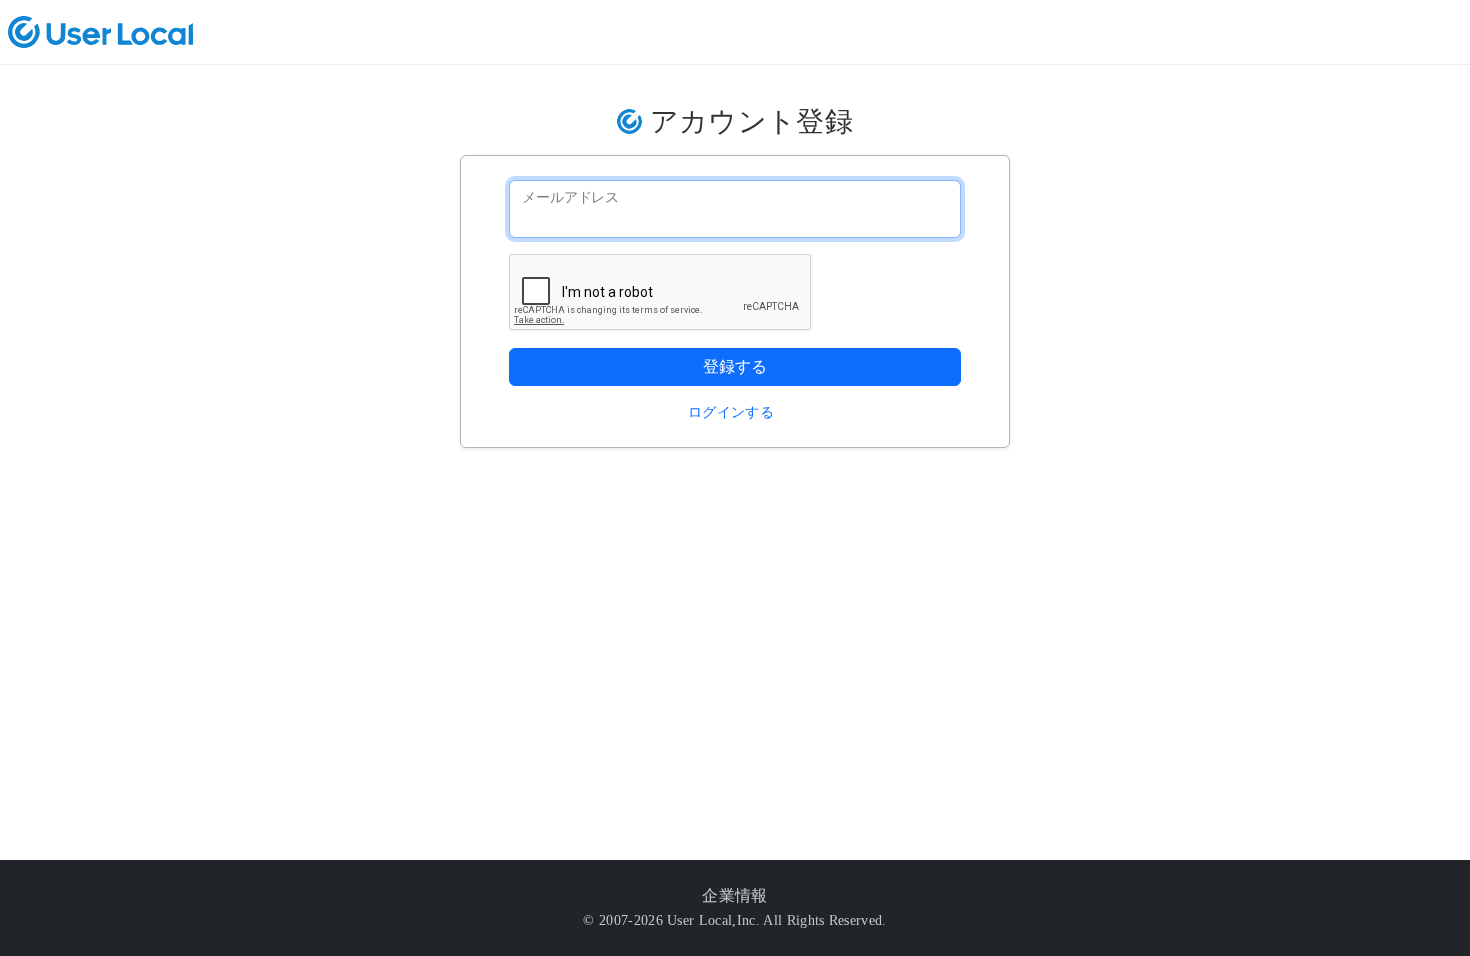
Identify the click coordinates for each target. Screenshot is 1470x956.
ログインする (731, 412)
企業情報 (734, 895)
